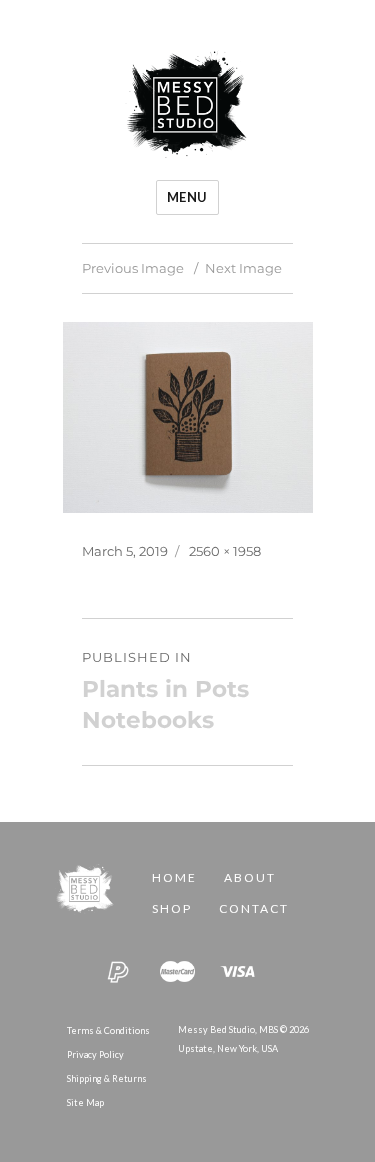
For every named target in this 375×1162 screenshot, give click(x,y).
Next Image (243, 268)
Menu (187, 197)
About (250, 877)
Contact (254, 908)
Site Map (85, 1102)
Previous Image (133, 268)
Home (174, 877)
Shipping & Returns (107, 1078)
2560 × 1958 (225, 551)
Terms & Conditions (108, 1030)
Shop (172, 908)
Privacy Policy (95, 1054)
